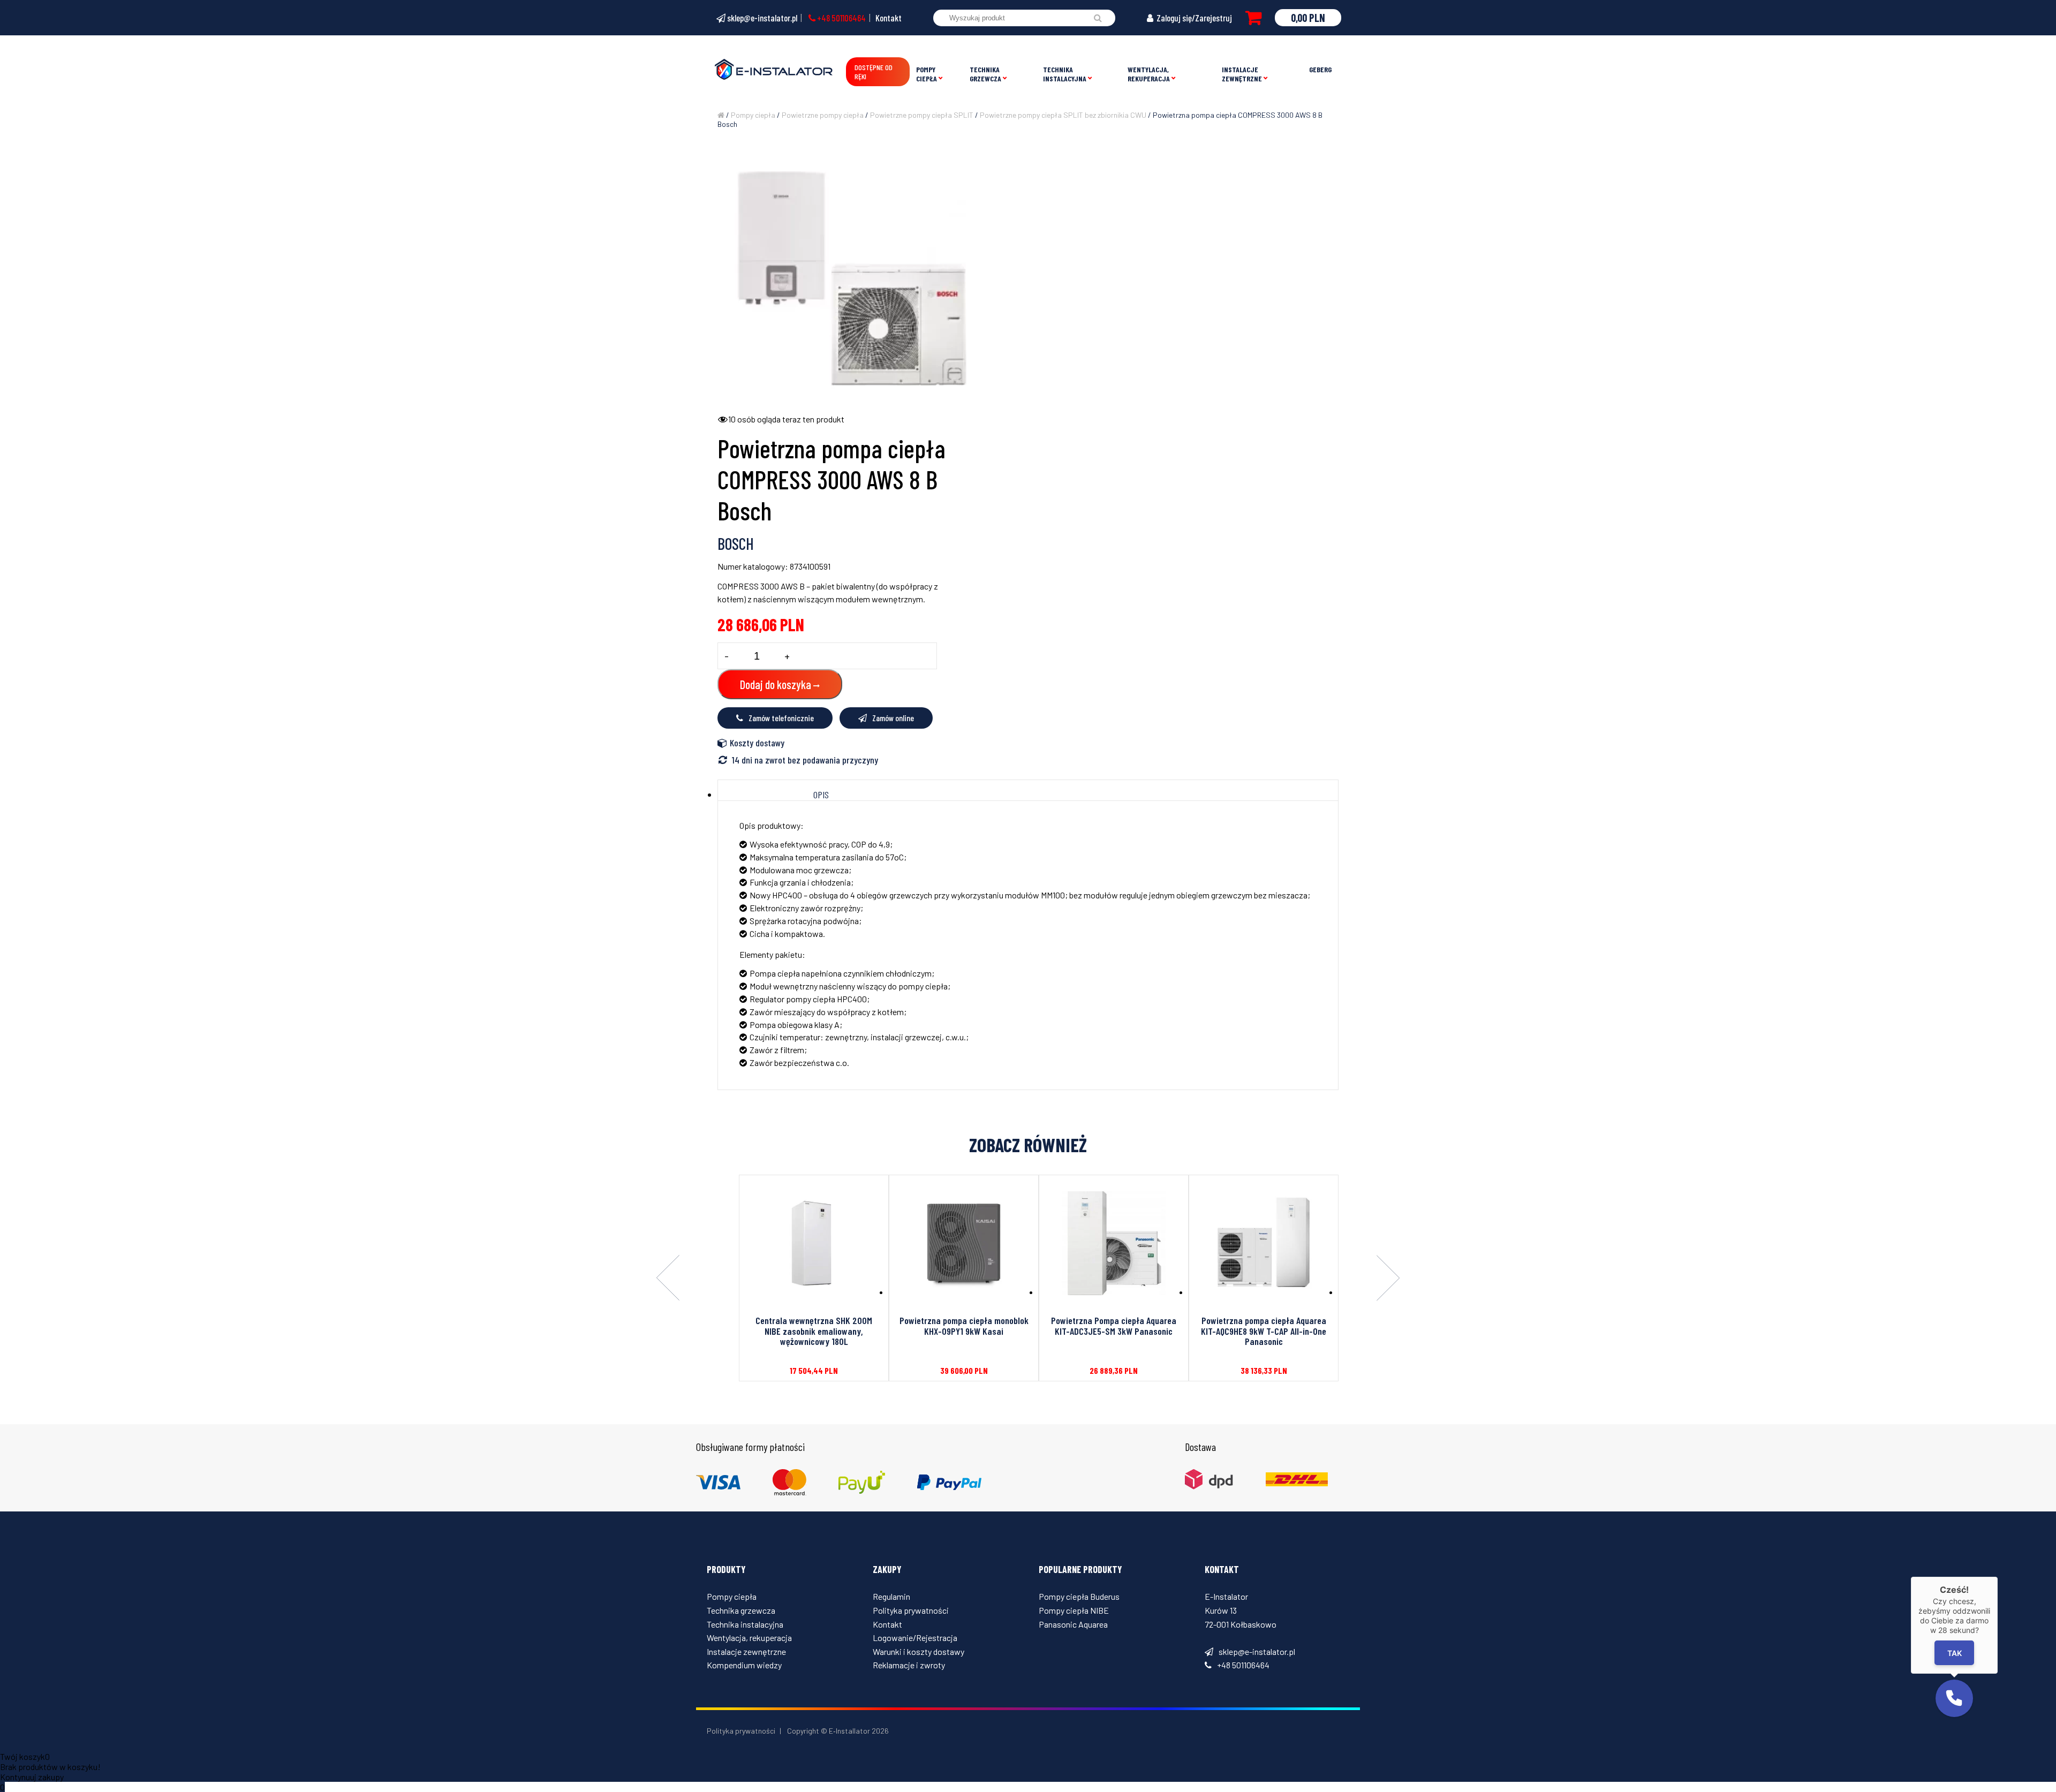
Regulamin (891, 1596)
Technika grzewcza (985, 74)
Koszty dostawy (757, 743)
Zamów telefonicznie (781, 718)
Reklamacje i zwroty (909, 1665)
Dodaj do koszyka (776, 684)
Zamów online (893, 718)
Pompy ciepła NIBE (1074, 1610)
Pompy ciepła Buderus (1079, 1596)
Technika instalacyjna (1065, 74)
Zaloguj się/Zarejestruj (1193, 18)
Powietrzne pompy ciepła (823, 115)
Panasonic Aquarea (1073, 1624)
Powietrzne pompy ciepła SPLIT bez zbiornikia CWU (1063, 115)
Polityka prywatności (911, 1610)
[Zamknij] (1998, 1577)
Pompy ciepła (927, 74)
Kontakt (889, 18)
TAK (1954, 1653)
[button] (1954, 1698)
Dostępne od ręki (874, 72)
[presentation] (668, 1279)
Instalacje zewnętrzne (1242, 74)
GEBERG (1320, 69)
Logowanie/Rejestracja (915, 1638)
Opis (821, 795)
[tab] (821, 795)
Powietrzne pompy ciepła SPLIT (922, 115)
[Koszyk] (1253, 18)
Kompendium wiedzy (744, 1665)
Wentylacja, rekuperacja (1149, 74)
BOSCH (736, 543)
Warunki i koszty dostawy (919, 1651)
